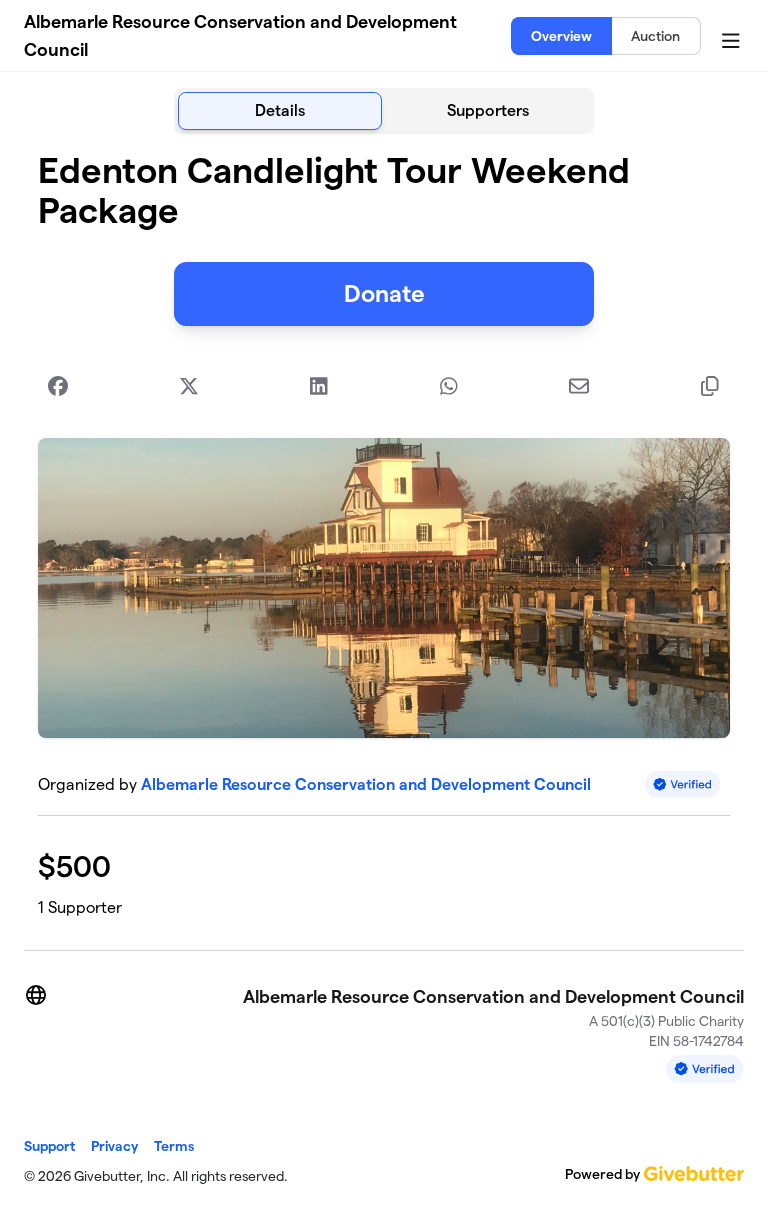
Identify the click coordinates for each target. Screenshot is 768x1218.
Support (49, 1146)
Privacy (114, 1146)
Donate (384, 293)
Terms (174, 1146)
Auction (655, 36)
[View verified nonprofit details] (683, 784)
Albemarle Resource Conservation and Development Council (240, 35)
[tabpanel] (383, 534)
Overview (561, 36)
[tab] (280, 111)
